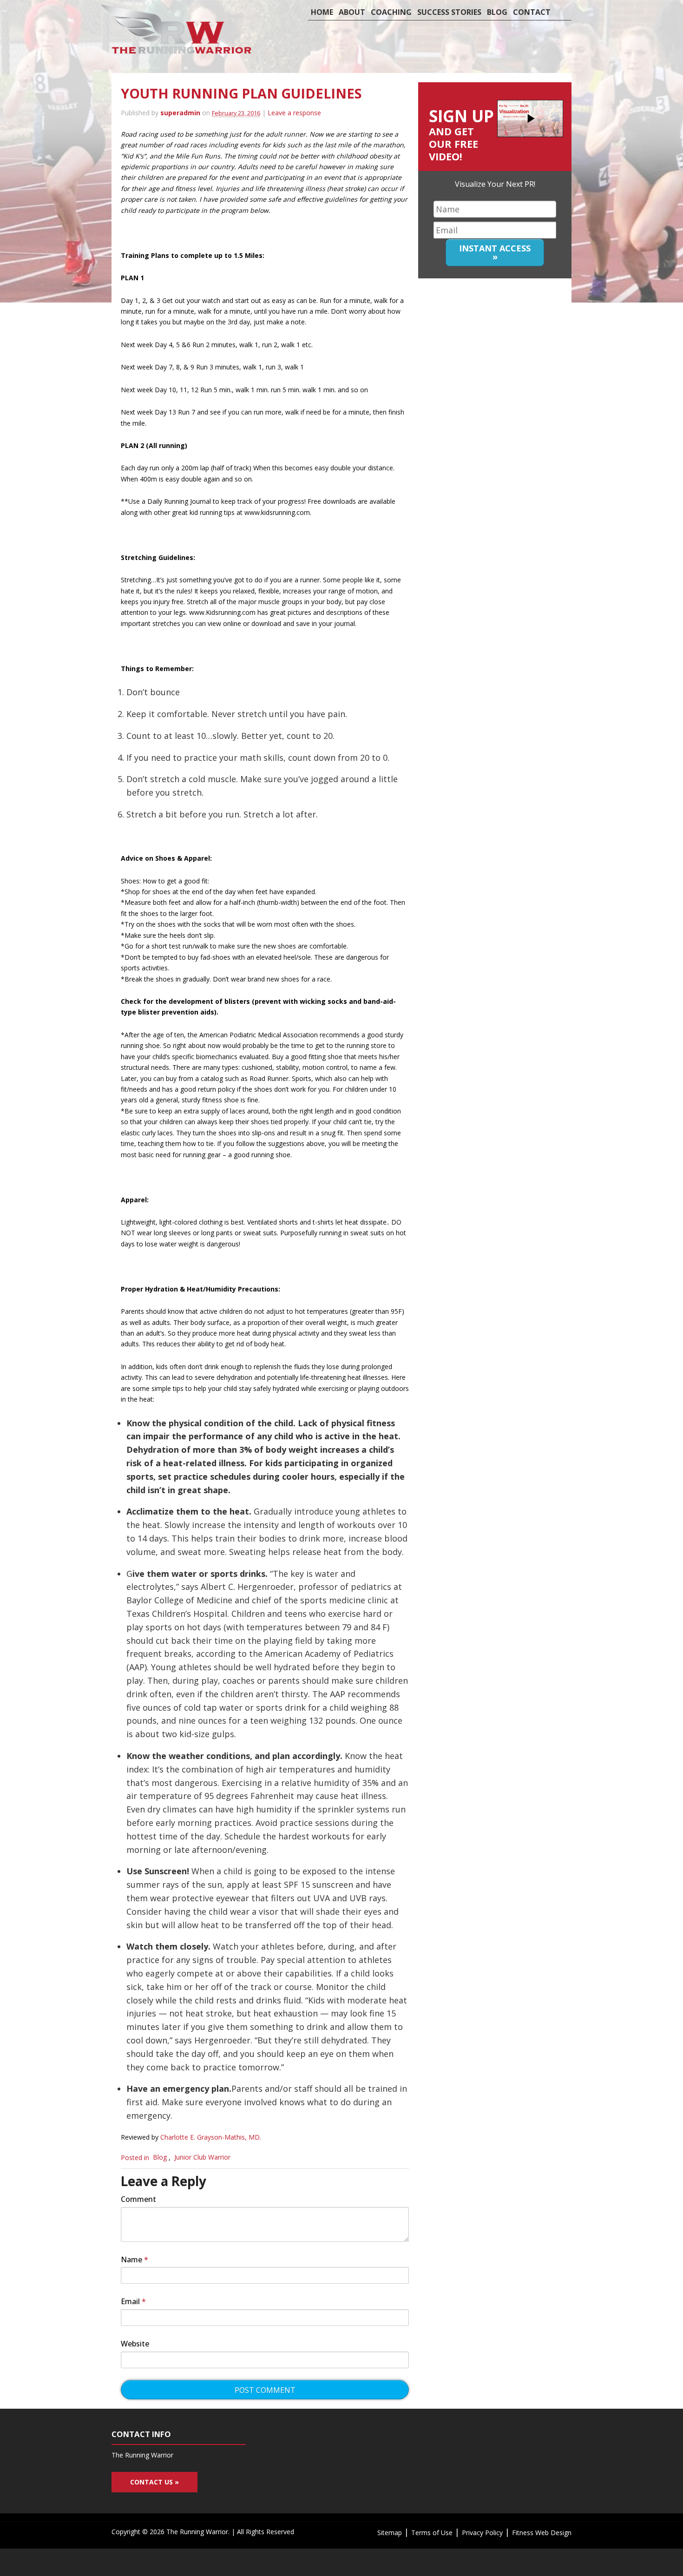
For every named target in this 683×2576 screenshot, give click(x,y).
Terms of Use (432, 2533)
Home (322, 12)
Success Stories (449, 12)
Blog (497, 12)
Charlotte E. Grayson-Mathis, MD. (211, 2137)
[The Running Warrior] (178, 51)
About (352, 12)
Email (133, 2301)
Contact (532, 12)
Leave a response (294, 113)
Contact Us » (154, 2482)
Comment (138, 2199)
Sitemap (390, 2533)
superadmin (180, 113)
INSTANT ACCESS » (495, 252)
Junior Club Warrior (202, 2158)
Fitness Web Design (542, 2533)
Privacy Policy (482, 2533)
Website (135, 2344)
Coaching (391, 12)
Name (135, 2260)
